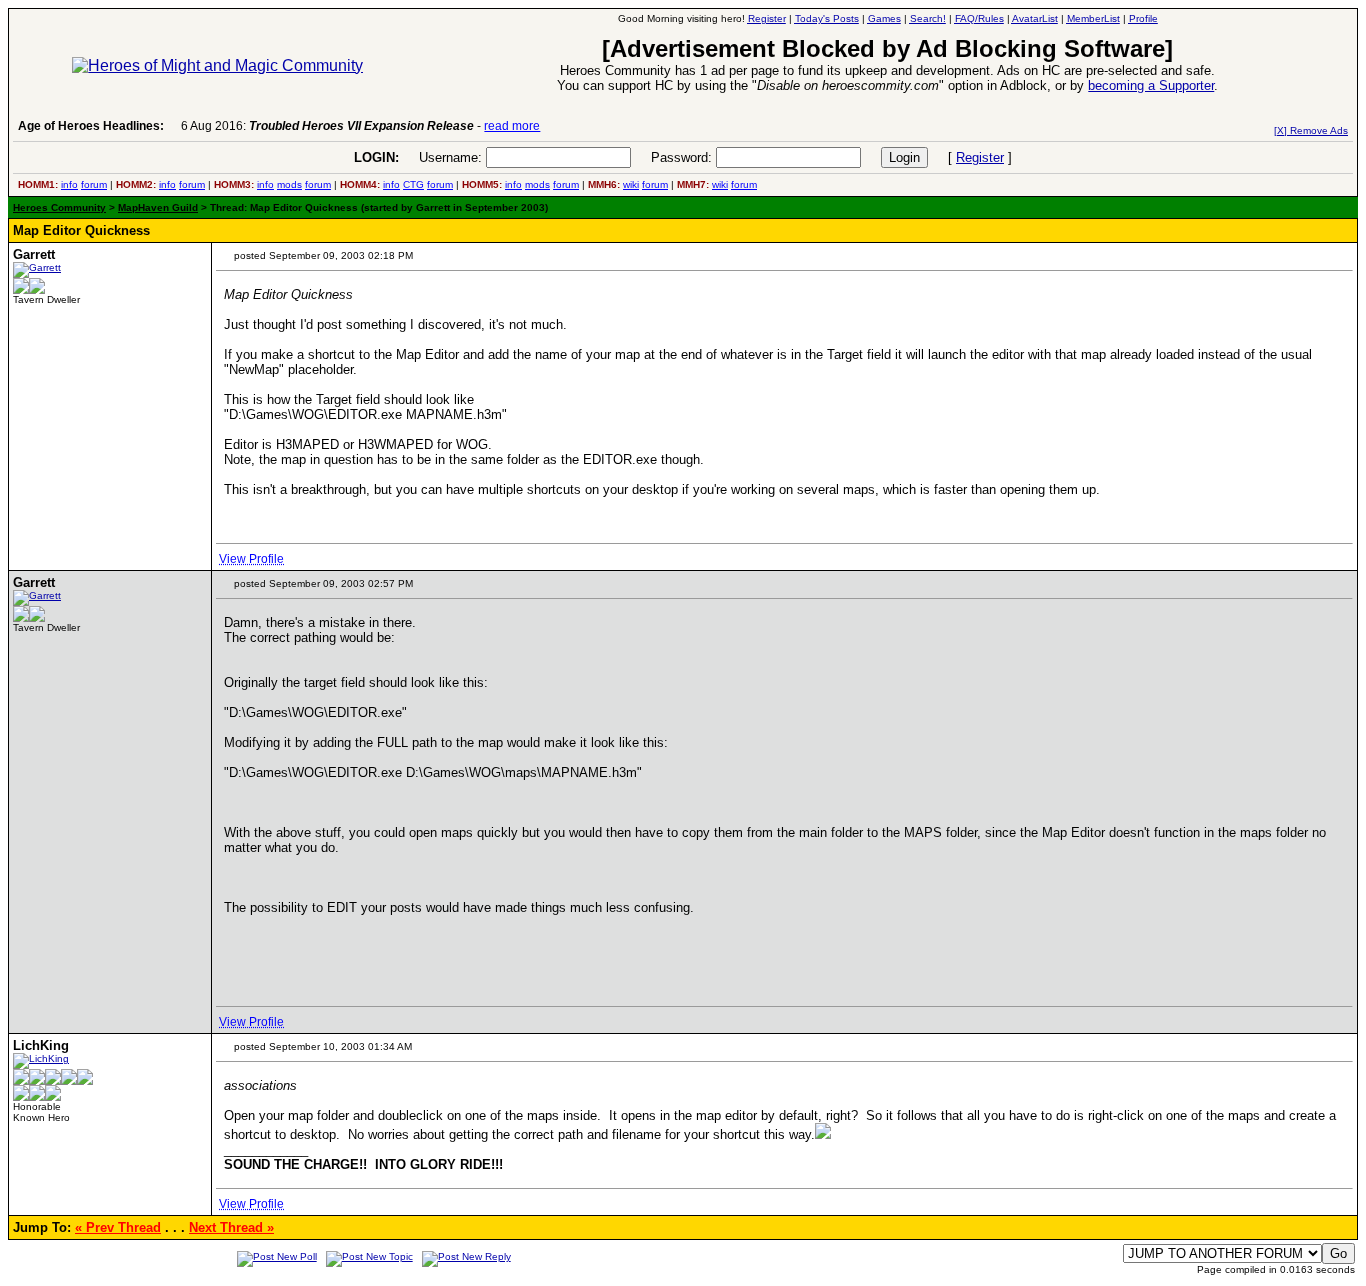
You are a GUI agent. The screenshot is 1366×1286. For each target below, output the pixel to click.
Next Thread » (231, 1227)
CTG (413, 184)
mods (289, 184)
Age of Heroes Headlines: (91, 126)
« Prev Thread (118, 1227)
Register (980, 157)
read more (512, 126)
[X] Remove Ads (1311, 130)
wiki (631, 184)
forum (94, 184)
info (69, 184)
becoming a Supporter (1151, 85)
